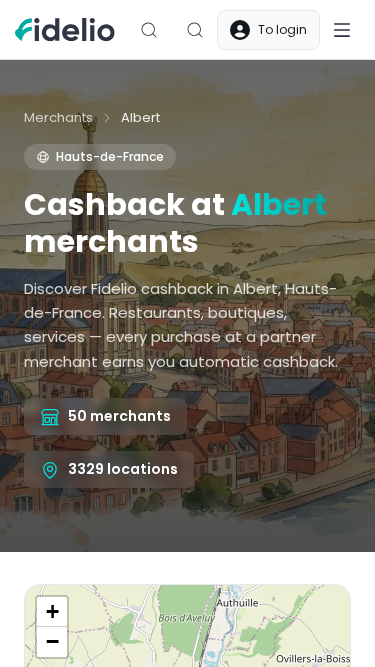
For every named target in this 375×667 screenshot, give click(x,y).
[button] (52, 612)
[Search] (149, 30)
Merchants (58, 117)
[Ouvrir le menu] (342, 30)
